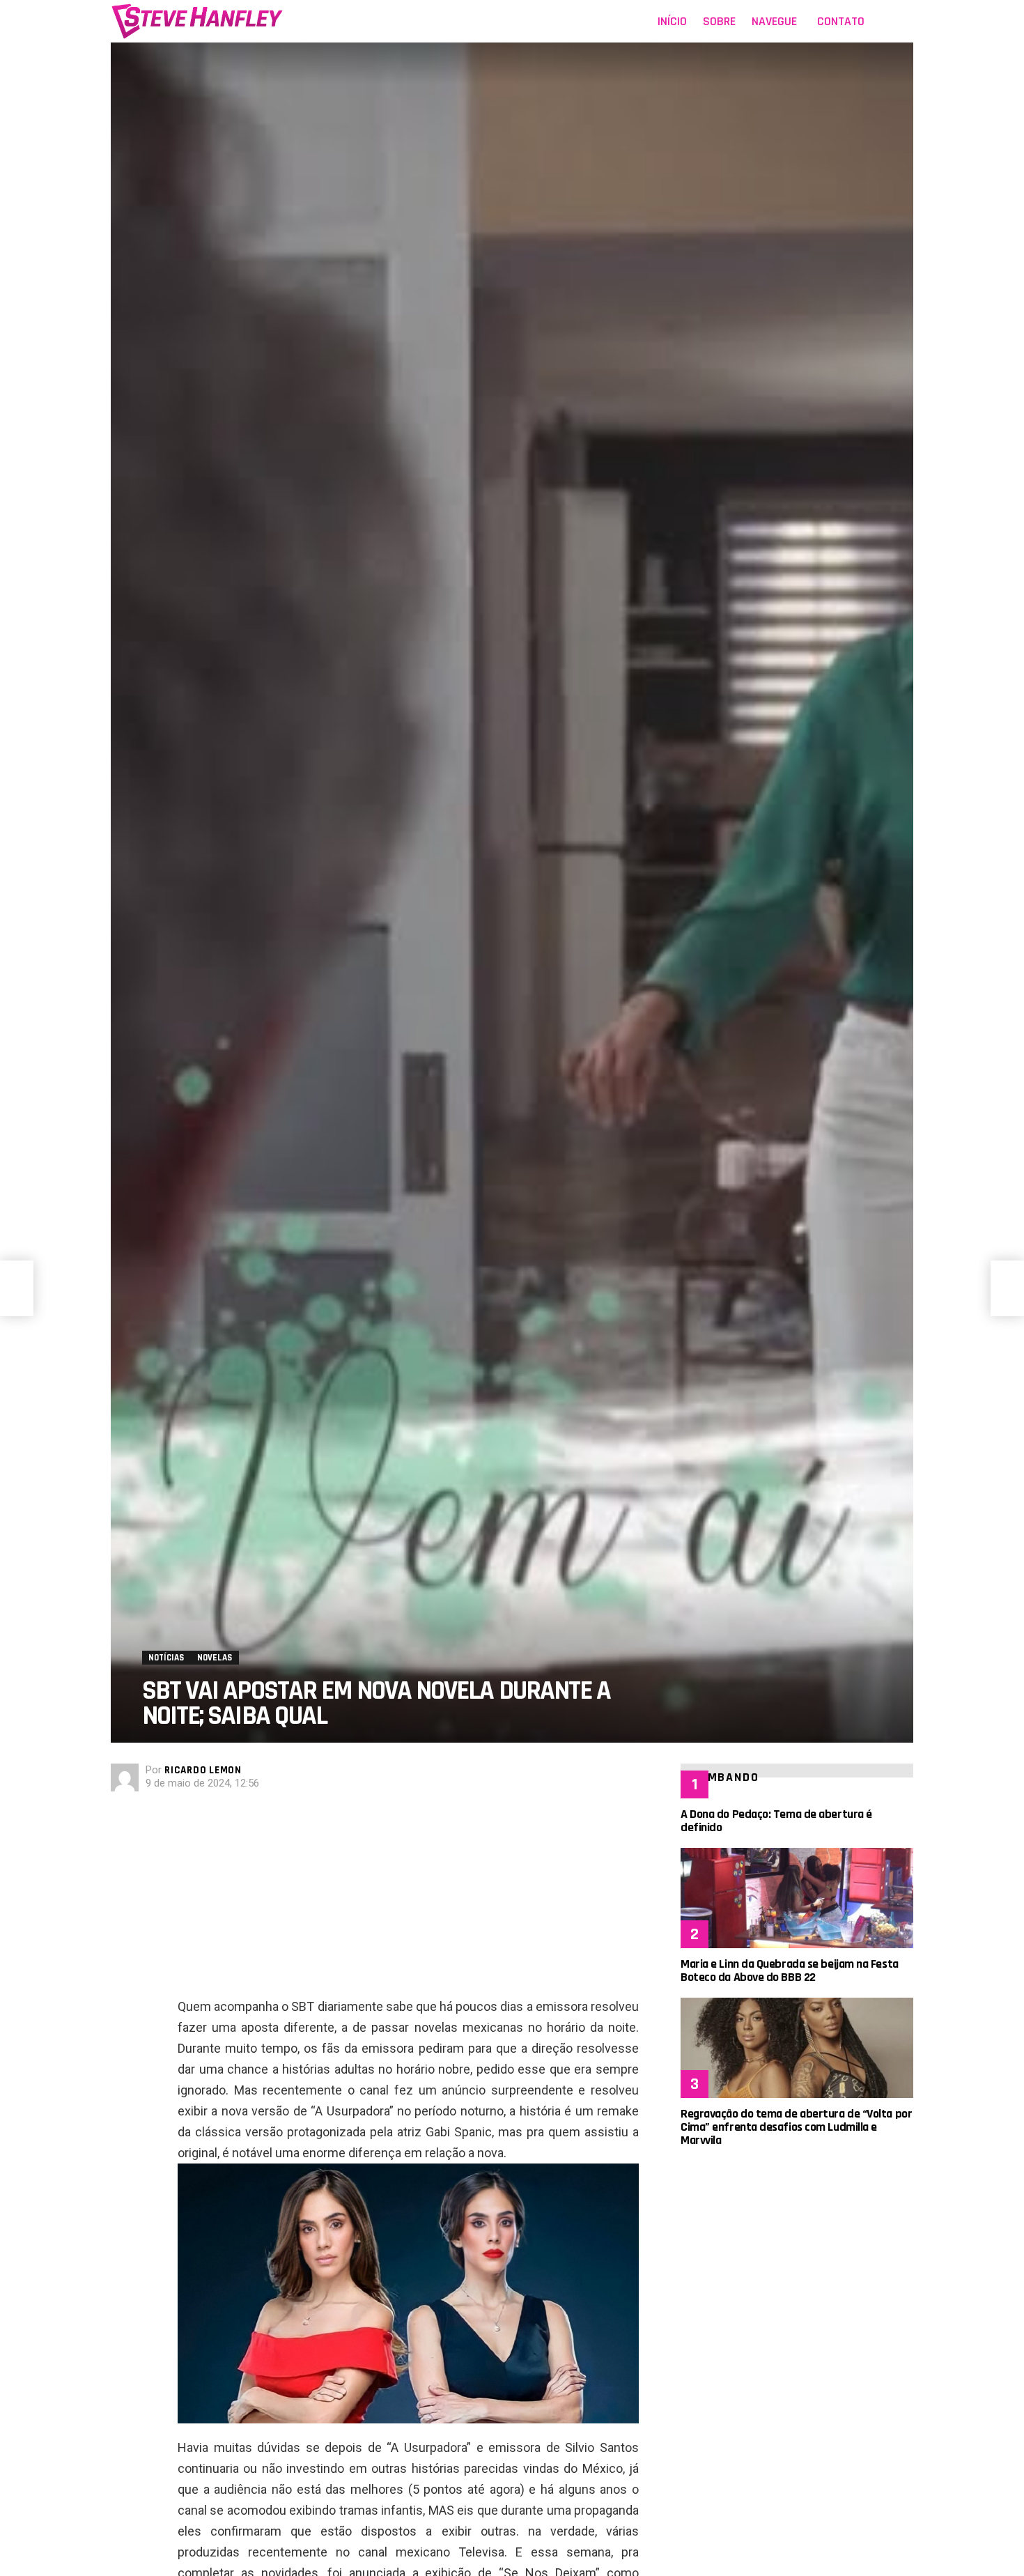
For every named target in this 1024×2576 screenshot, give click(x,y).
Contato (841, 21)
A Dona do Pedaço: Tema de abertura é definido (776, 1821)
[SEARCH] (905, 22)
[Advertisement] (408, 1899)
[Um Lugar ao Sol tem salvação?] (17, 1288)
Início (672, 21)
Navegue (774, 21)
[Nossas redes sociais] (884, 22)
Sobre (719, 21)
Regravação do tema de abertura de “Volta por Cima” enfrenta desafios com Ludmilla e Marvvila (796, 2127)
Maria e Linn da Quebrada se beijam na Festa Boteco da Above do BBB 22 (790, 1970)
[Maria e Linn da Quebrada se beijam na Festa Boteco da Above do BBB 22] (797, 1898)
